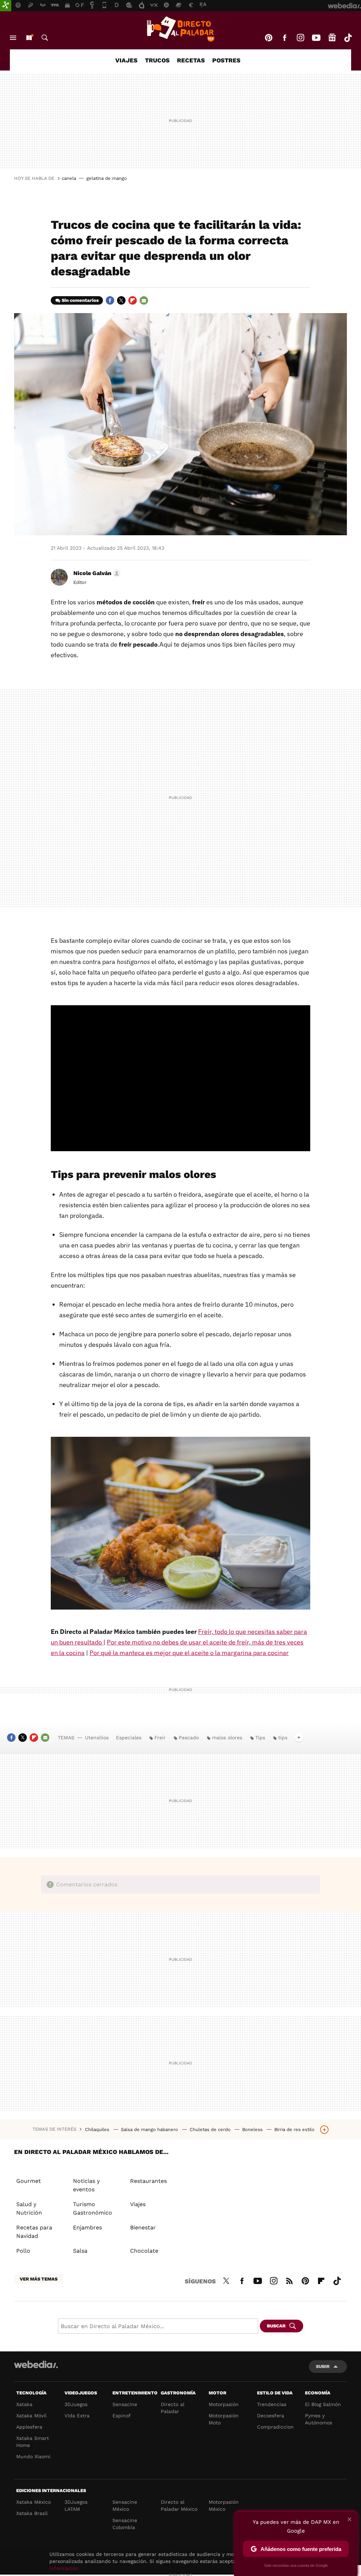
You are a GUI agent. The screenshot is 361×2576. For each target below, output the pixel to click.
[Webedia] (36, 2364)
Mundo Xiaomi (33, 2456)
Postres (226, 60)
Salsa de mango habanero (150, 2129)
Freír (160, 1738)
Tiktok (348, 38)
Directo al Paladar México (179, 2505)
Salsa (80, 2251)
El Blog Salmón (323, 2404)
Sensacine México (125, 2505)
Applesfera (29, 2427)
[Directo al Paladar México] (180, 29)
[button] (96, 573)
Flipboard (133, 300)
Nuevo (29, 38)
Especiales (129, 1738)
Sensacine (125, 2404)
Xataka (24, 2404)
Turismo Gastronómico (93, 2208)
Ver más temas (39, 2279)
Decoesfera (271, 2416)
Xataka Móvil (31, 2416)
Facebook (284, 38)
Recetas (191, 60)
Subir (323, 2366)
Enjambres (87, 2227)
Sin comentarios (80, 300)
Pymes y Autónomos (319, 2419)
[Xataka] (6, 6)
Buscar (45, 38)
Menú (13, 38)
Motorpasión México (224, 2505)
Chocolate (144, 2251)
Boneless (253, 2129)
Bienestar (143, 2227)
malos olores (227, 1738)
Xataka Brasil (32, 2513)
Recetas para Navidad (34, 2232)
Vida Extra (77, 2416)
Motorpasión (224, 2404)
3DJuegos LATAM (76, 2505)
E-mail (144, 300)
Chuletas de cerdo (211, 2129)
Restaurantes (148, 2181)
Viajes (126, 60)
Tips (260, 1738)
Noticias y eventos (86, 2185)
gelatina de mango (107, 178)
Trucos (157, 60)
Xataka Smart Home (33, 2442)
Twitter (121, 300)
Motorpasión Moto (224, 2419)
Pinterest (269, 38)
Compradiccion (275, 2427)
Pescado (189, 1738)
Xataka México (33, 2502)
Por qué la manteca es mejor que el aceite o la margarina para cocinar (189, 1653)
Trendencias (272, 2404)
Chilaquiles (98, 2129)
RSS (289, 2280)
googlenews (332, 38)
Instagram (300, 38)
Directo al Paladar (173, 2408)
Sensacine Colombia (125, 2524)
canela (69, 178)
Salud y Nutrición (29, 2208)
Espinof (122, 2416)
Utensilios (97, 1738)
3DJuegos (76, 2404)
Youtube (316, 38)
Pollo (23, 2251)
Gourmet (29, 2181)
